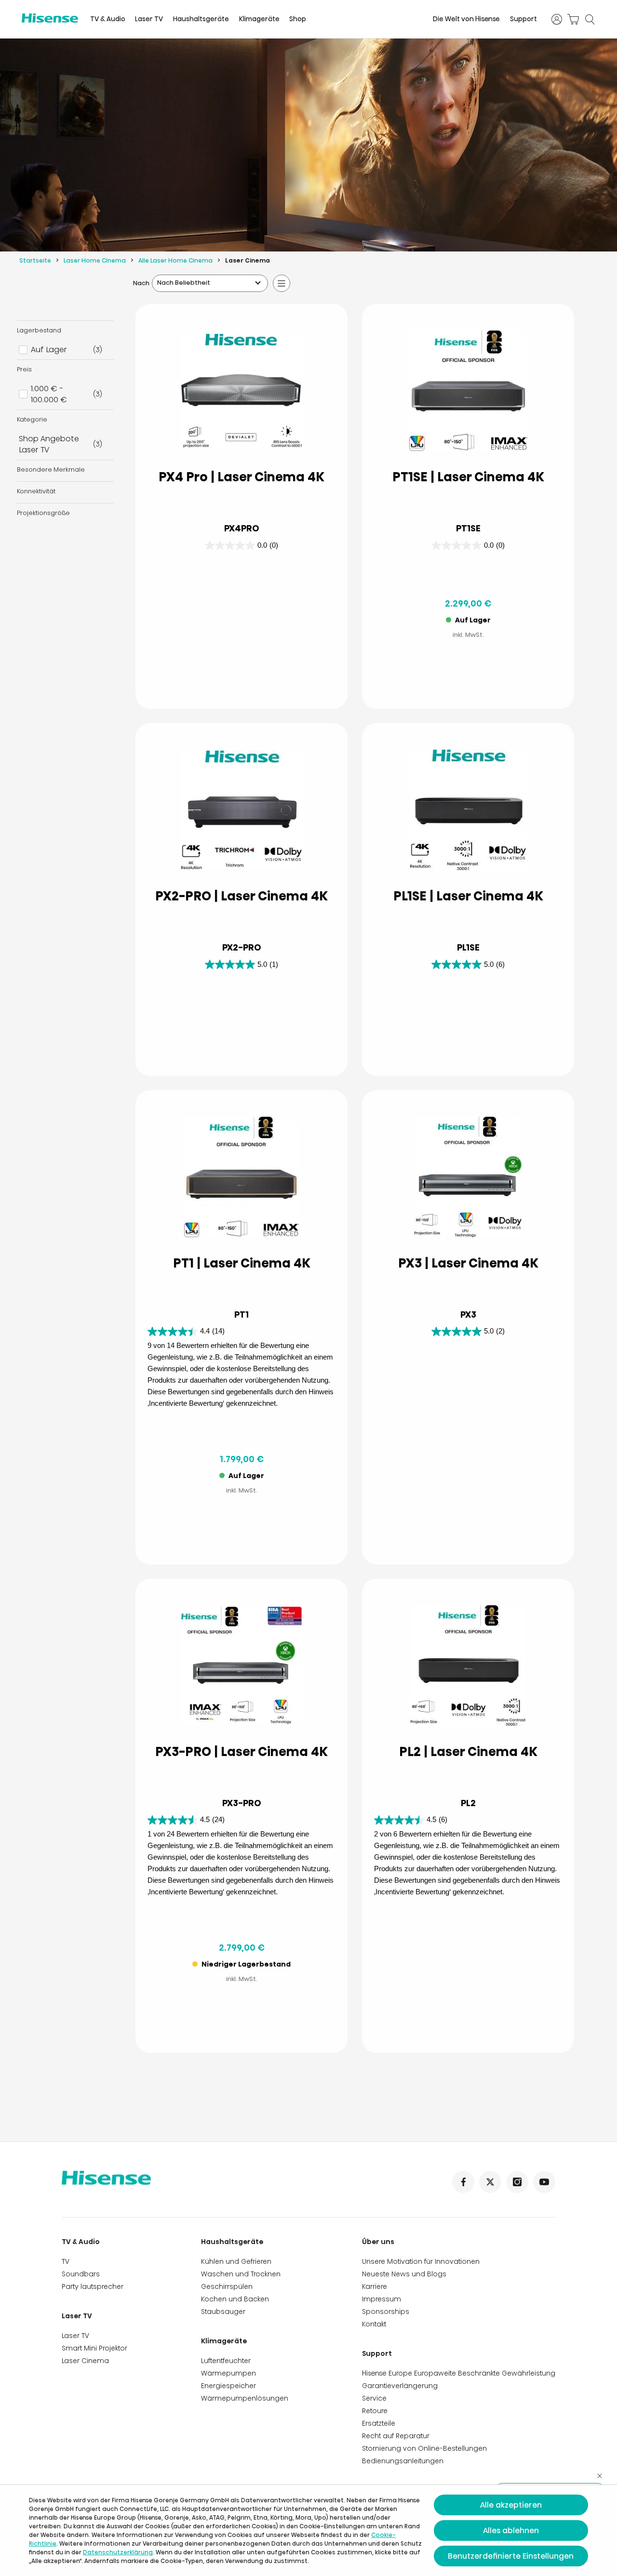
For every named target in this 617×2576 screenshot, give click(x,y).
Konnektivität (36, 491)
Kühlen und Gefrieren (236, 2261)
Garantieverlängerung (400, 2386)
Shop (298, 19)
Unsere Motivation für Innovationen (421, 2261)
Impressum (382, 2299)
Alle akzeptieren (511, 2505)
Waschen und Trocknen (241, 2274)
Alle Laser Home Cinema (175, 260)
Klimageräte (259, 19)
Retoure (375, 2411)
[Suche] (590, 19)
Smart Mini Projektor (94, 2348)
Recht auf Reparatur (396, 2436)
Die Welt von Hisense (466, 19)
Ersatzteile (379, 2423)
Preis (24, 369)
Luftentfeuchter (226, 2361)
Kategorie (32, 419)
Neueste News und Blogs (404, 2274)
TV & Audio (108, 19)
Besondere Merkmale (51, 469)
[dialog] (308, 2530)
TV (66, 2261)
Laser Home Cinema (95, 260)
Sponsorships (386, 2312)
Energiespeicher (228, 2386)
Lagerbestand (39, 330)
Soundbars (81, 2274)
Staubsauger (223, 2312)
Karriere (375, 2286)
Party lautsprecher (93, 2286)
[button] (507, 678)
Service (374, 2398)
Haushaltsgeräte (201, 19)
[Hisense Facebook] (463, 2182)
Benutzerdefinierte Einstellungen (511, 2556)
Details (203, 678)
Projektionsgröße (43, 513)
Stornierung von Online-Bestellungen (424, 2448)
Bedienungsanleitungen (403, 2461)
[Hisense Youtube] (544, 2182)
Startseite (35, 260)
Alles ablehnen (511, 2530)
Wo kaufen (280, 678)
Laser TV (149, 19)
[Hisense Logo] (50, 18)
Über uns (378, 2242)
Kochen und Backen (235, 2299)
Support (523, 19)
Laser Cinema (85, 2361)
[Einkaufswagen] (573, 19)
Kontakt (374, 2324)
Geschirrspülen (227, 2286)
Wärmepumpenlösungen (245, 2398)
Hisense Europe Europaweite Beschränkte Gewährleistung (459, 2373)
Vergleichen (249, 654)
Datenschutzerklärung (118, 2552)
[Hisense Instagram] (517, 2182)
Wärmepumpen (228, 2373)
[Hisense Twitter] (490, 2182)
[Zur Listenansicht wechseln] (282, 283)
